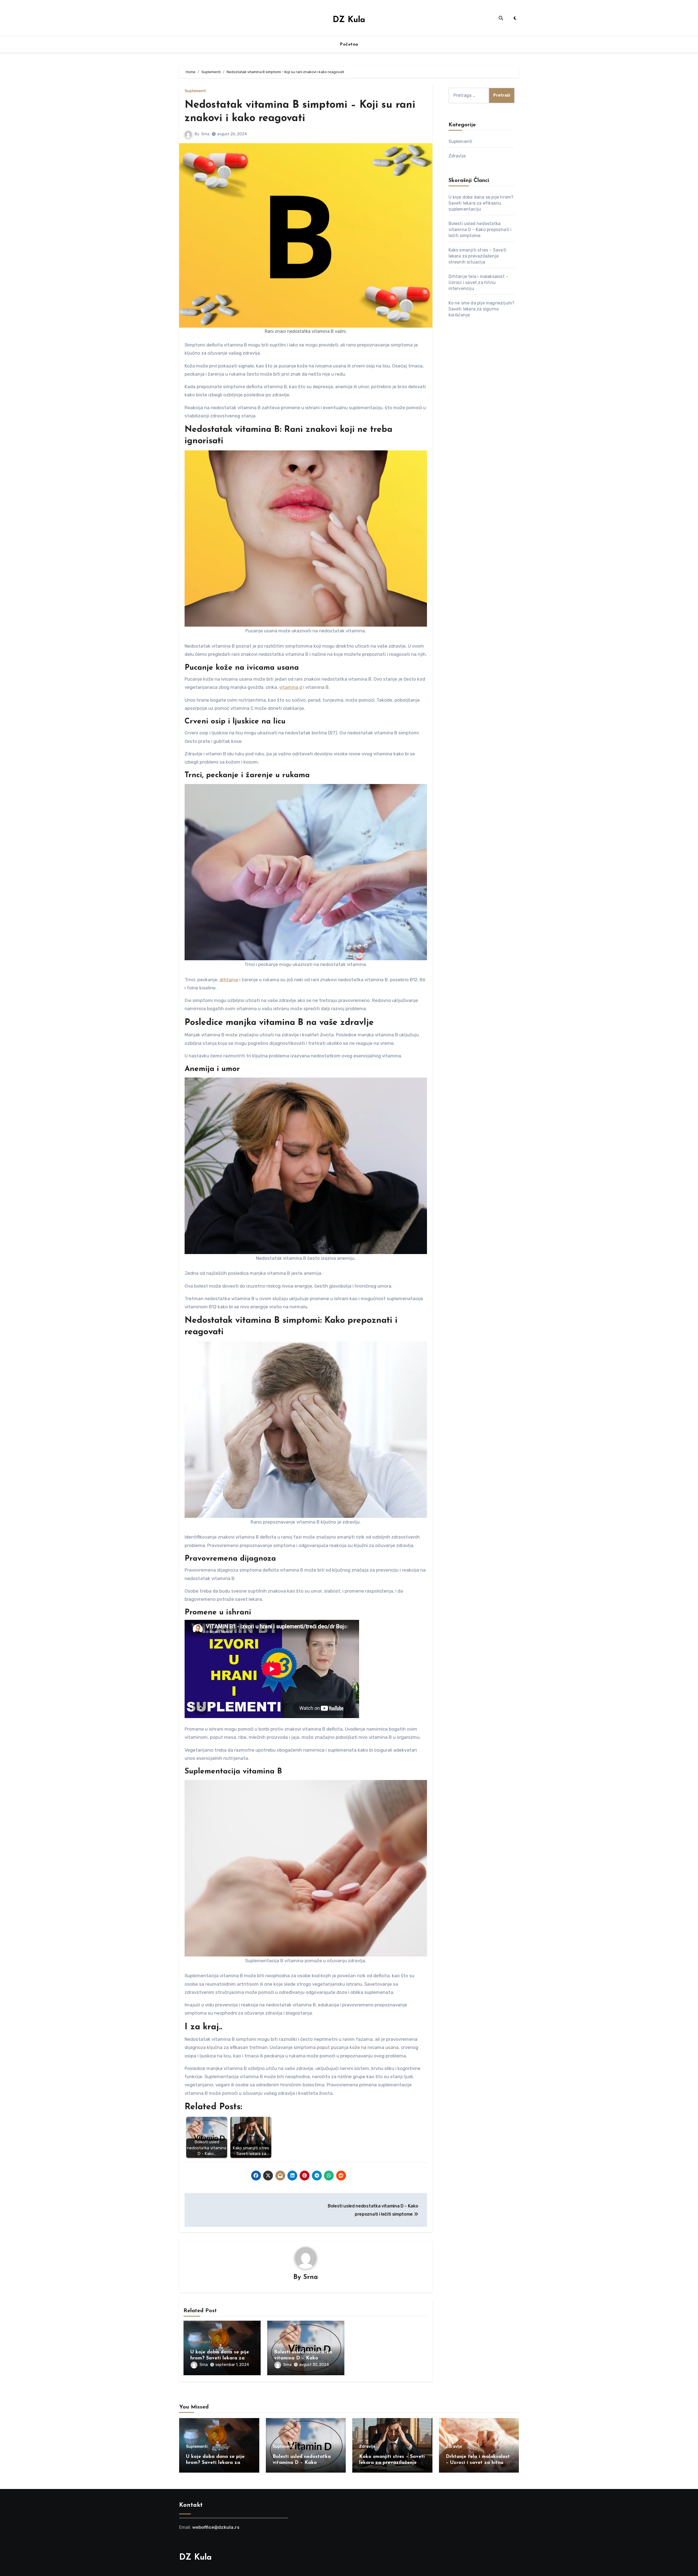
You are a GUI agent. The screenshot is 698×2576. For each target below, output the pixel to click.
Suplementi (195, 91)
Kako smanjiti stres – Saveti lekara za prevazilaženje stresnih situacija (478, 256)
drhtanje (229, 980)
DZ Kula (349, 20)
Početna (349, 44)
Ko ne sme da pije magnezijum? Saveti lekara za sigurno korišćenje (482, 309)
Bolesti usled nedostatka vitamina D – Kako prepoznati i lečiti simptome (480, 230)
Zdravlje (457, 156)
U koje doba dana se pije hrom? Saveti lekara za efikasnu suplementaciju (220, 2358)
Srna (205, 134)
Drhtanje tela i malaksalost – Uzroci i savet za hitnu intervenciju (479, 282)
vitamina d (291, 687)
